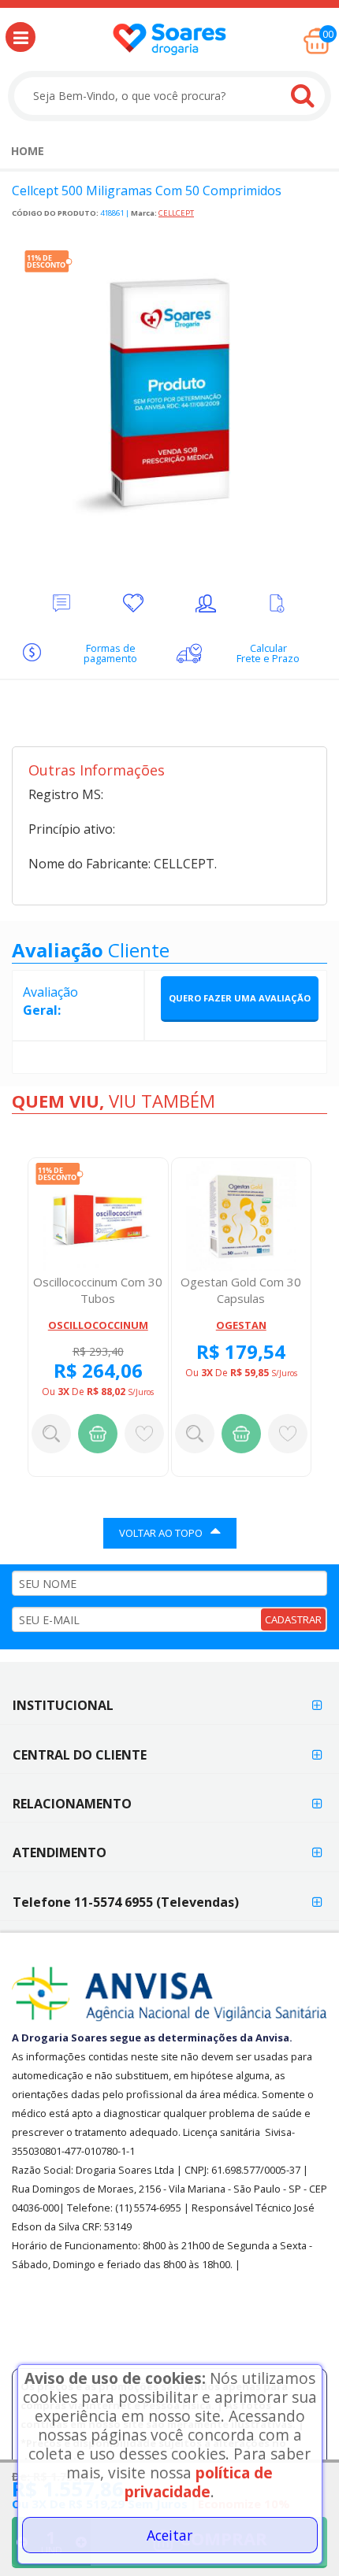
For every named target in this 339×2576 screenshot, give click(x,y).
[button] (20, 37)
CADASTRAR (293, 1619)
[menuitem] (28, 151)
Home (28, 151)
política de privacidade (199, 2482)
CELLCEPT (176, 213)
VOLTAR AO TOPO (161, 1533)
